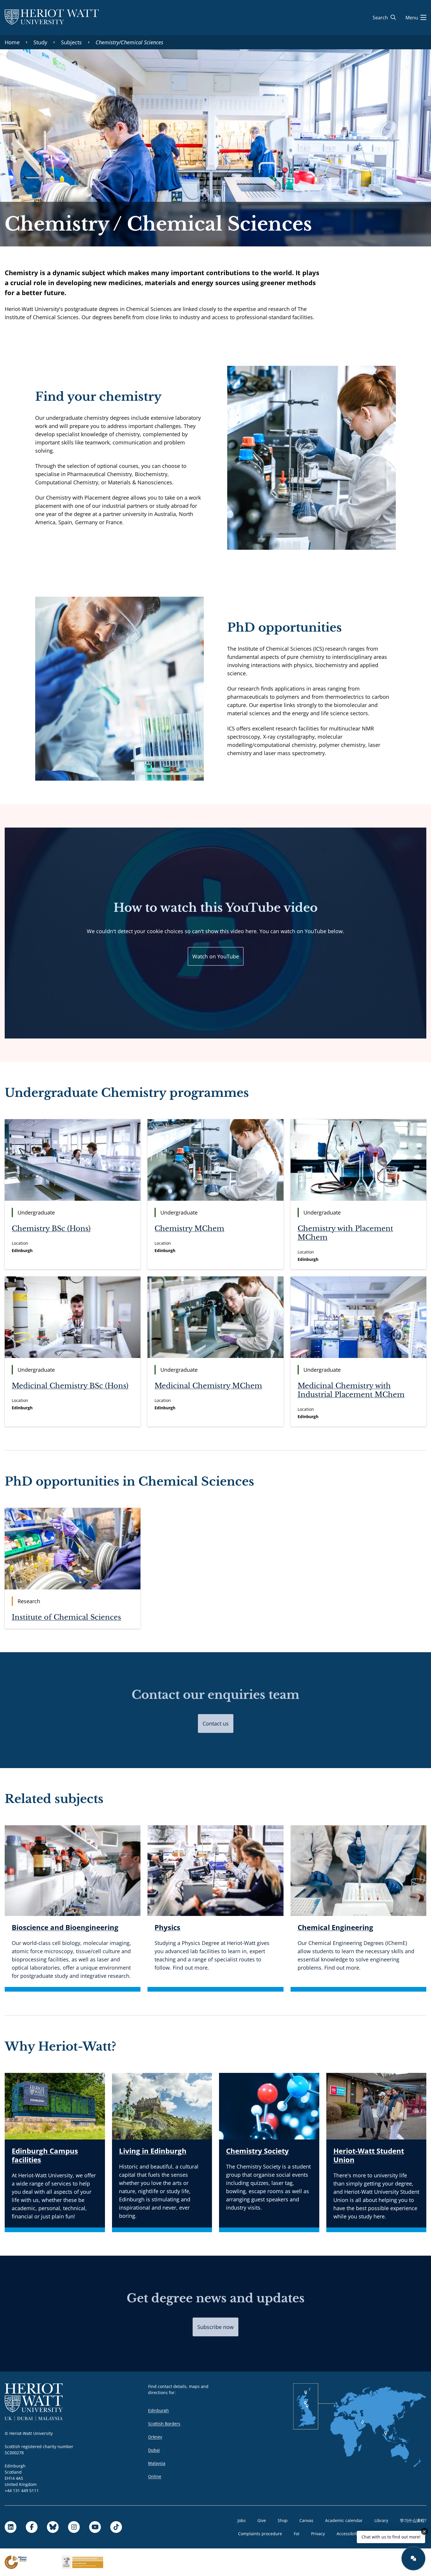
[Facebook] (32, 2527)
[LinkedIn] (11, 2527)
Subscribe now (215, 2327)
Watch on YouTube (216, 956)
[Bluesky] (53, 2527)
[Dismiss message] (425, 2531)
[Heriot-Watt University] (52, 18)
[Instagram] (74, 2527)
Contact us (216, 1723)
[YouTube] (95, 2527)
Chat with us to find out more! (391, 2537)
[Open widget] (413, 2558)
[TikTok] (116, 2527)
